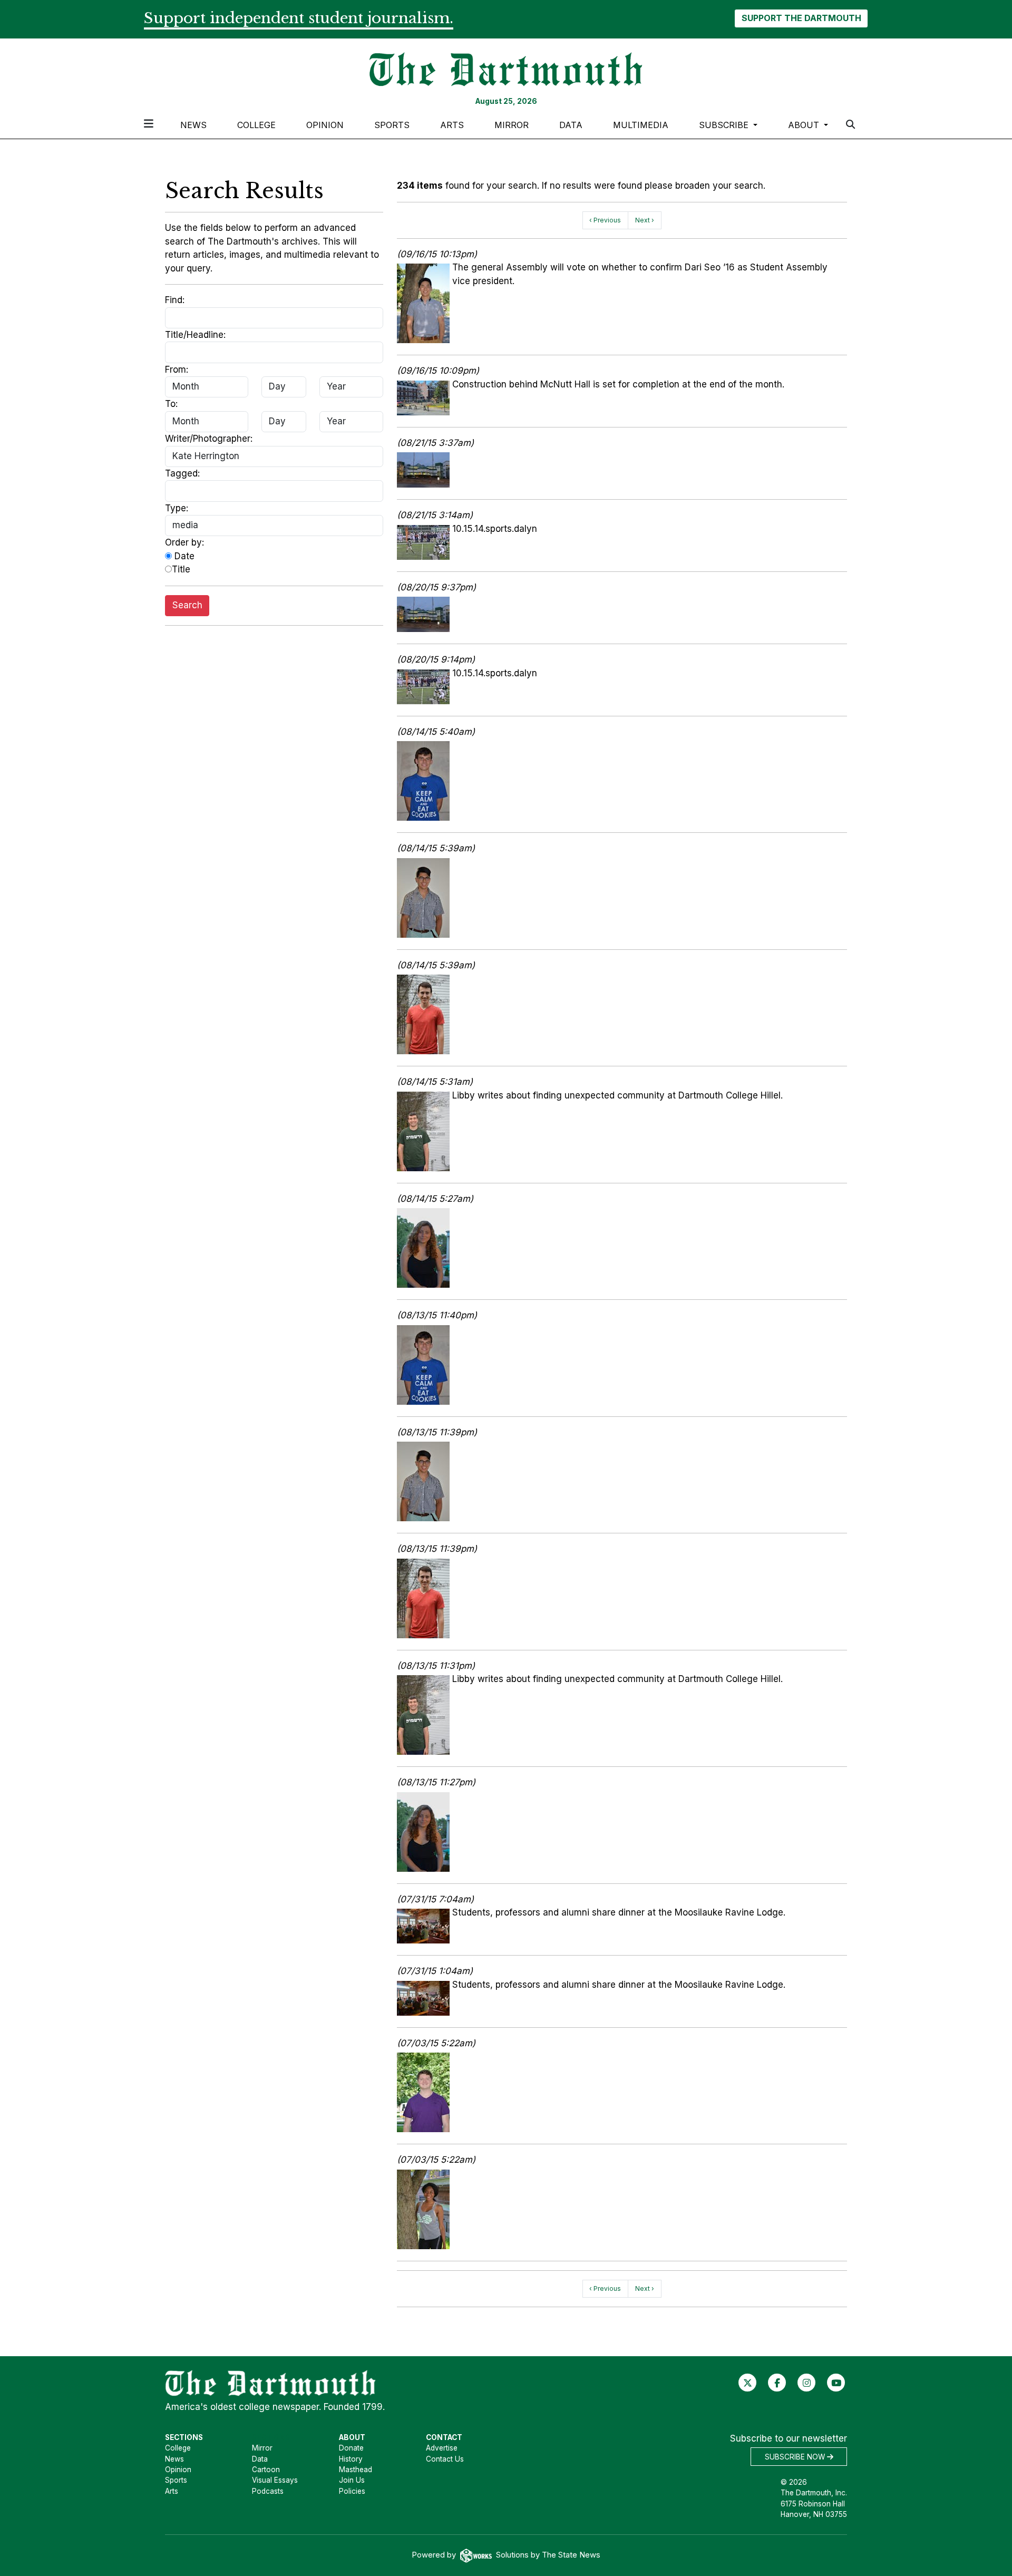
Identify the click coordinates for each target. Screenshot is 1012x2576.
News (193, 125)
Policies (352, 2491)
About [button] (805, 125)
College (256, 125)
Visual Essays (275, 2480)
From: (177, 370)
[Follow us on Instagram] (807, 2383)
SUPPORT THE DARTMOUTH (801, 18)
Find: (175, 300)
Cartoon (266, 2470)
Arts (452, 125)
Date (183, 556)
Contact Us (445, 2459)
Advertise (442, 2448)
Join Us (352, 2480)
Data (571, 125)
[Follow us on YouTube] (836, 2383)
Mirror (512, 125)
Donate (351, 2448)
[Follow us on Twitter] (748, 2383)
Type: (177, 508)
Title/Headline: (195, 335)
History (351, 2459)
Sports (392, 125)
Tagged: (182, 473)
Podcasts (268, 2491)
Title (181, 569)
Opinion (325, 125)
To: (171, 404)
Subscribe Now (796, 2457)
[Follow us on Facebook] (777, 2383)
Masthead (356, 2470)
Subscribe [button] (725, 125)
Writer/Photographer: (209, 439)
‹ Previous (605, 220)
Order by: (184, 542)
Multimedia (641, 125)
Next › (645, 220)
